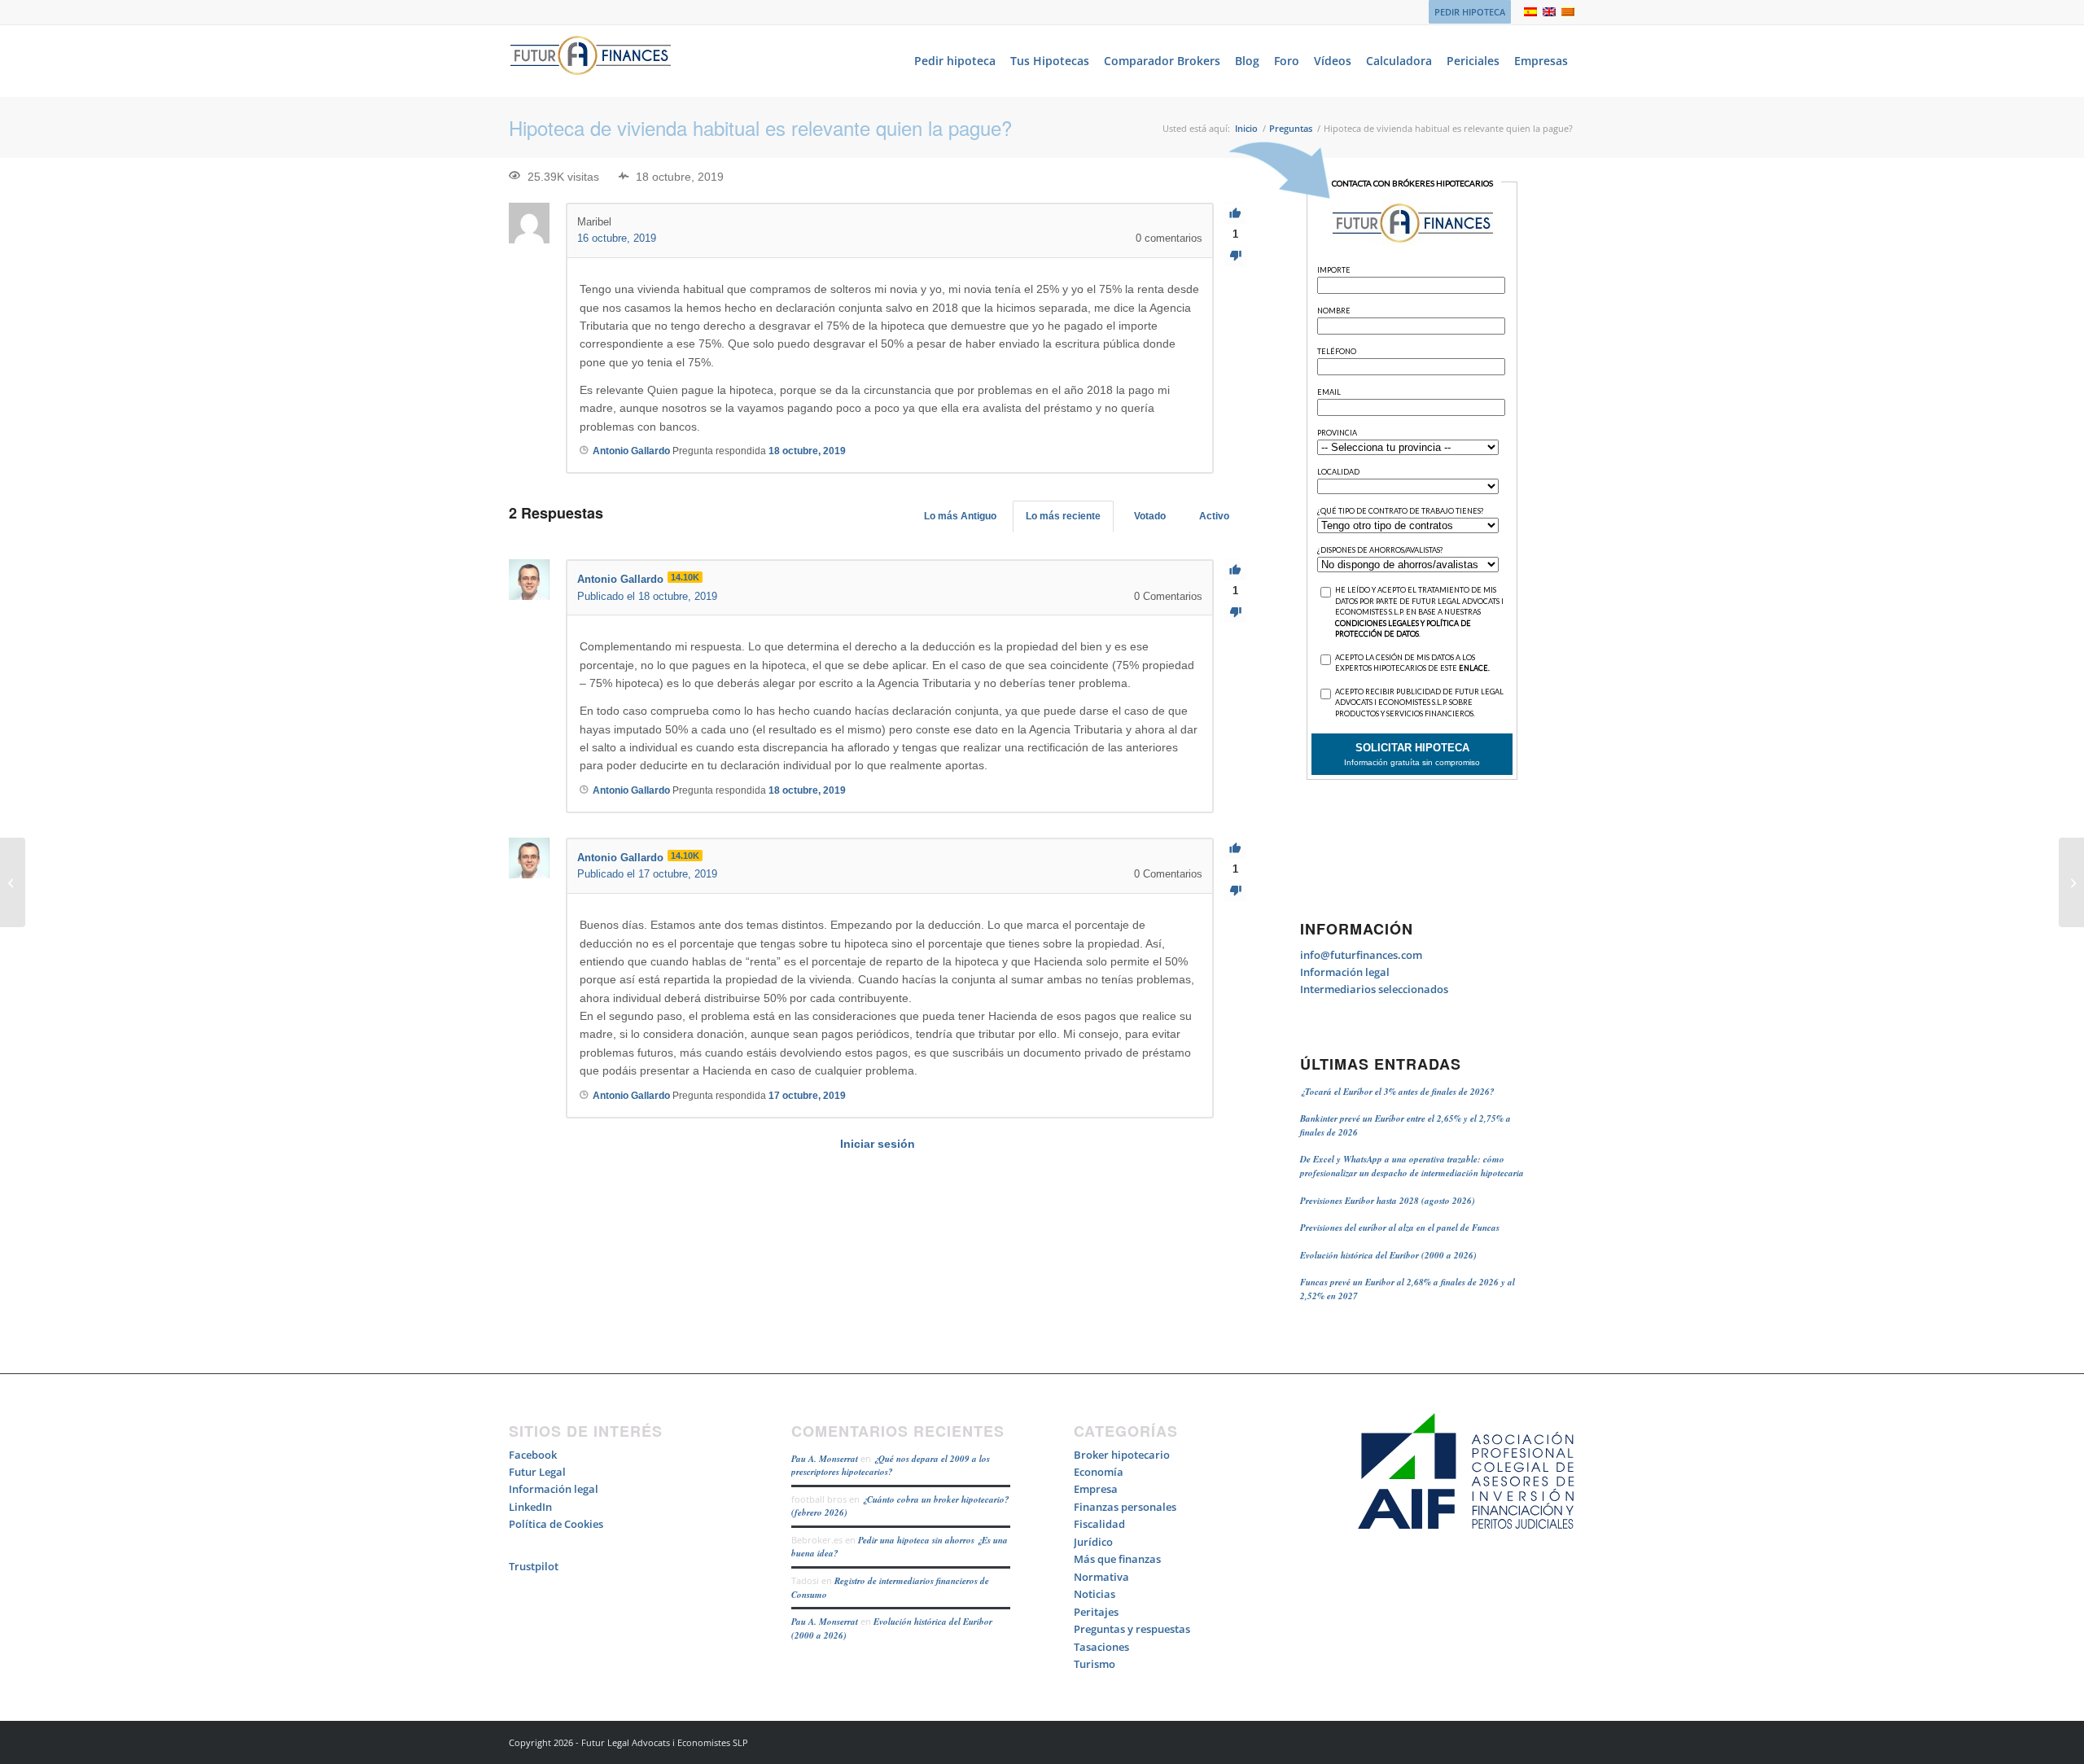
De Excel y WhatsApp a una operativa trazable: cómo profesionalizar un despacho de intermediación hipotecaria (1412, 1166)
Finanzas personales (1125, 1507)
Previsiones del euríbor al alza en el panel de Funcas (1400, 1228)
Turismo (1095, 1664)
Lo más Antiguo (960, 516)
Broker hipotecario (1122, 1455)
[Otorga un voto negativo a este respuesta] (1235, 613)
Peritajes (1096, 1612)
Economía (1099, 1472)
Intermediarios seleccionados (1374, 989)
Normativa (1101, 1577)
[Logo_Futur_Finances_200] (590, 61)
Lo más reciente (1063, 516)
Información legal (1345, 972)
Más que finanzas (1117, 1559)
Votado (1150, 516)
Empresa (1096, 1489)
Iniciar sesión (878, 1144)
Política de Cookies (556, 1524)
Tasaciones (1101, 1647)
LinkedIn (530, 1507)
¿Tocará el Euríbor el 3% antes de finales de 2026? (1397, 1092)
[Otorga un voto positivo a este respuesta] (1235, 570)
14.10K (685, 577)
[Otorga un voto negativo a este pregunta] (1235, 256)
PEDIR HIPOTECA (1470, 12)
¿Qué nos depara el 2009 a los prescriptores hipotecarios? (891, 1466)
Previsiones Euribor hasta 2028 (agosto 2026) (1388, 1201)
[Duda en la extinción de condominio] (13, 882)
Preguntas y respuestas (1132, 1629)
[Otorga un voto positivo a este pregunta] (1235, 214)
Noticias (1095, 1594)
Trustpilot (534, 1566)
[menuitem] (1466, 12)
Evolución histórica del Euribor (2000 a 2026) (1388, 1255)
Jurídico (1093, 1542)
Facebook (533, 1455)
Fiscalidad (1099, 1524)
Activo (1214, 516)
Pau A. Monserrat (825, 1459)
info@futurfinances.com (1361, 955)
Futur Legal (537, 1472)
